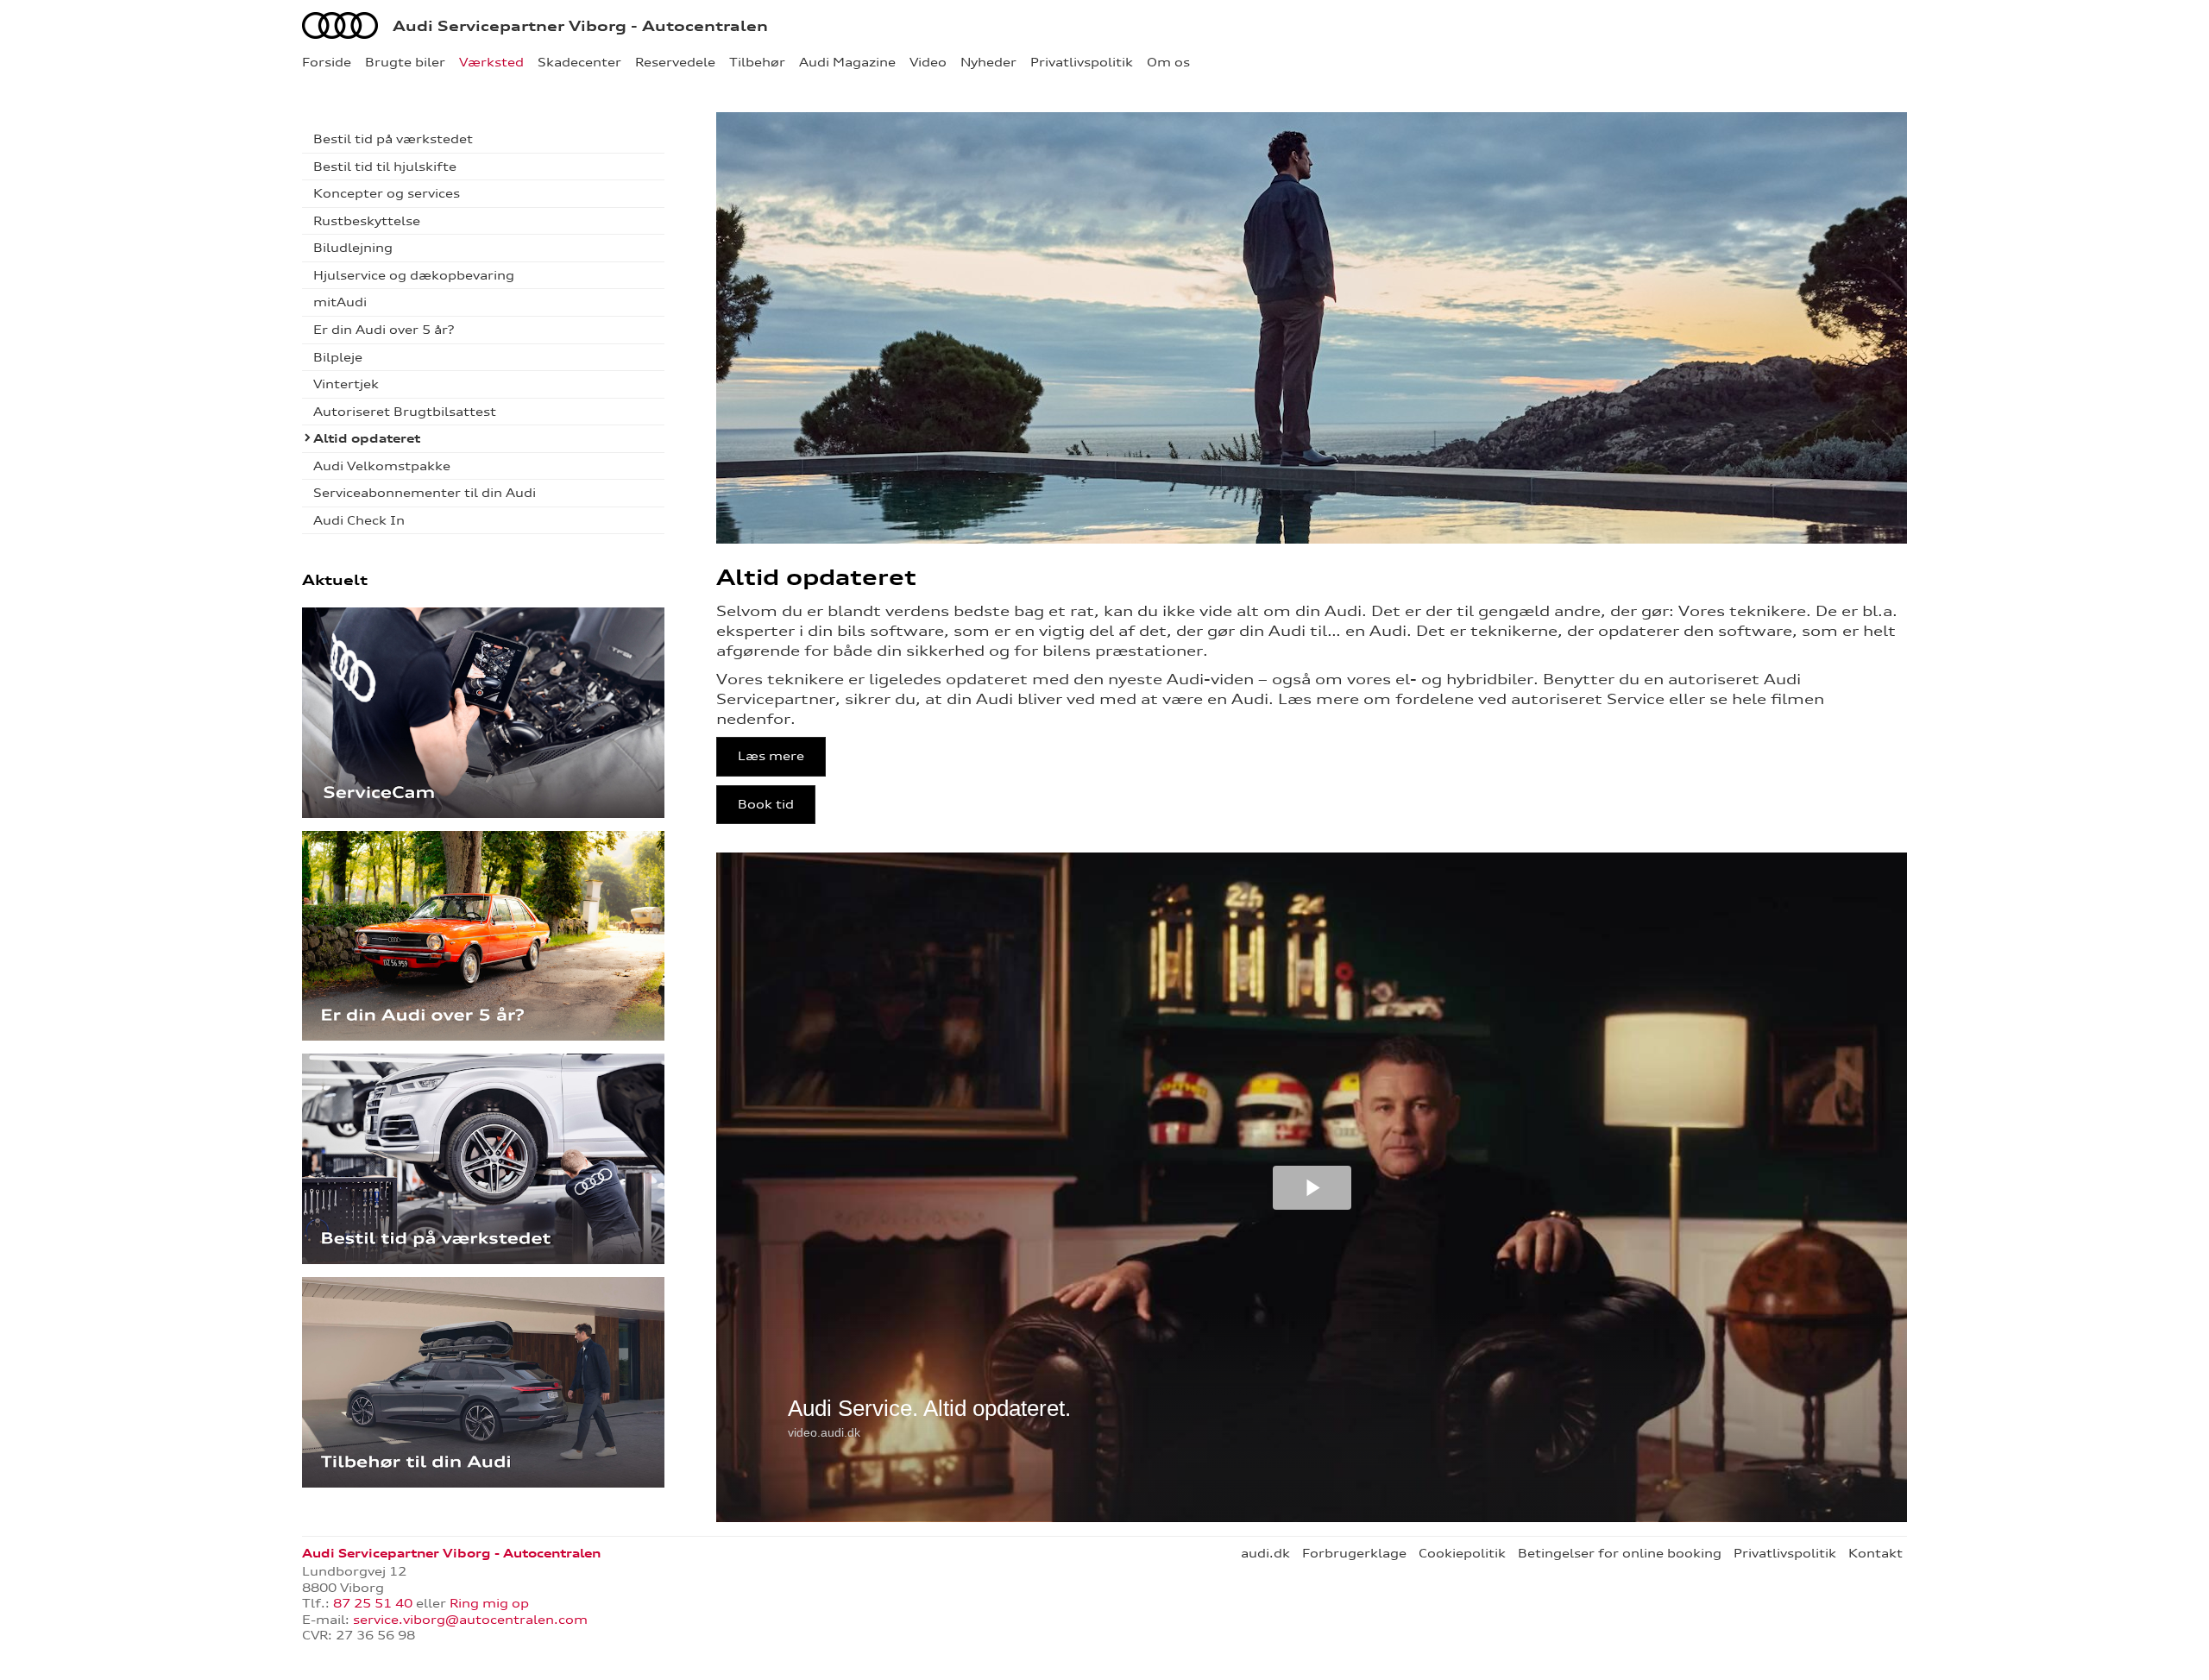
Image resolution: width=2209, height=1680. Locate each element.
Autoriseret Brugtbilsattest (405, 412)
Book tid (766, 804)
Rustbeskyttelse (367, 221)
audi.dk (1265, 1553)
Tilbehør (757, 62)
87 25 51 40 (373, 1603)
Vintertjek (346, 384)
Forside (327, 62)
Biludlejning (353, 248)
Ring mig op (489, 1603)
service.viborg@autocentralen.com (470, 1620)
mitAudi (340, 302)
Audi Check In (359, 520)
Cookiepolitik (1462, 1553)
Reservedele (675, 62)
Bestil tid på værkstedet (393, 139)
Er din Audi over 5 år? (384, 330)
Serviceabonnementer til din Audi (425, 493)
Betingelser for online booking (1620, 1553)
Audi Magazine (847, 62)
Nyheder (988, 62)
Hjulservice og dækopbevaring (414, 275)
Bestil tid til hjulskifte (385, 167)
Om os (1168, 62)
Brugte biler (405, 62)
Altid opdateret (367, 438)
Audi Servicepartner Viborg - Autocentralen (580, 26)
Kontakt (1875, 1553)
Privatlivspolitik (1082, 62)
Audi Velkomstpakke (382, 466)
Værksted (491, 62)
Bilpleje (338, 357)
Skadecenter (579, 62)
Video (928, 62)
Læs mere (771, 756)
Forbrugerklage (1354, 1553)
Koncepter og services (387, 193)
